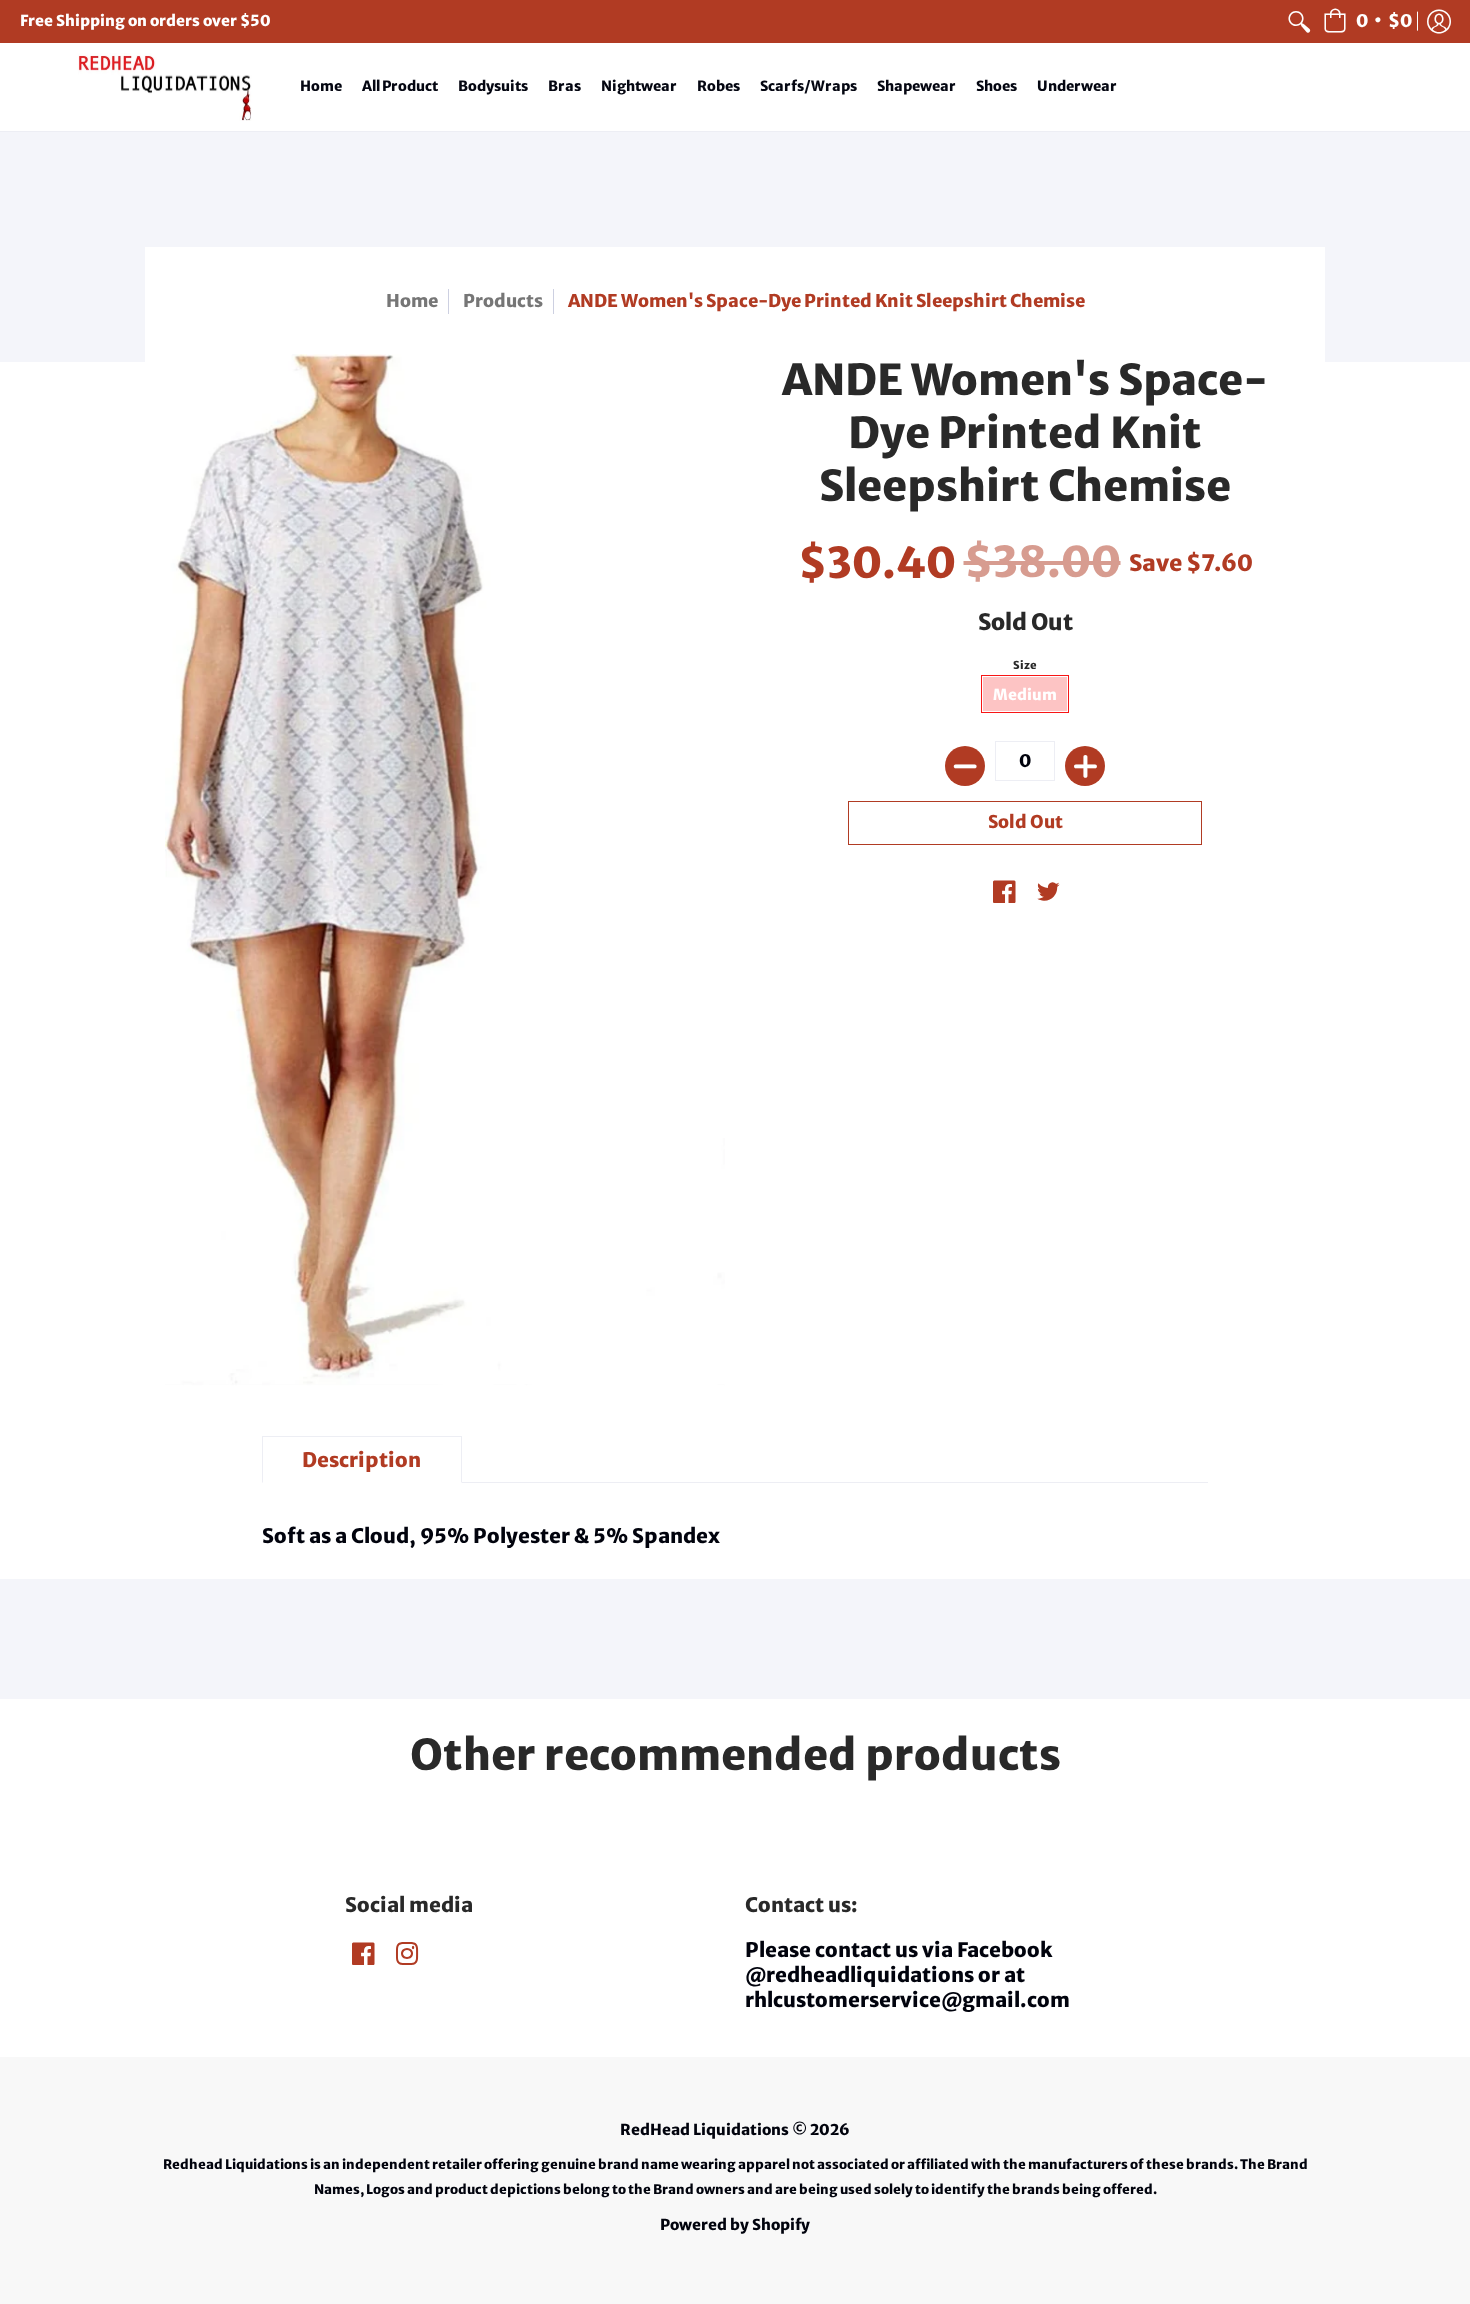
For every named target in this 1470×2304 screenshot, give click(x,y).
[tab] (362, 1459)
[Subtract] (965, 766)
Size (1025, 665)
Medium (1025, 694)
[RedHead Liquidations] (145, 87)
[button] (1367, 21)
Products (503, 301)
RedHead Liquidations (704, 2129)
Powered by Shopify (735, 2224)
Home (412, 301)
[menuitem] (1299, 21)
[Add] (1085, 766)
